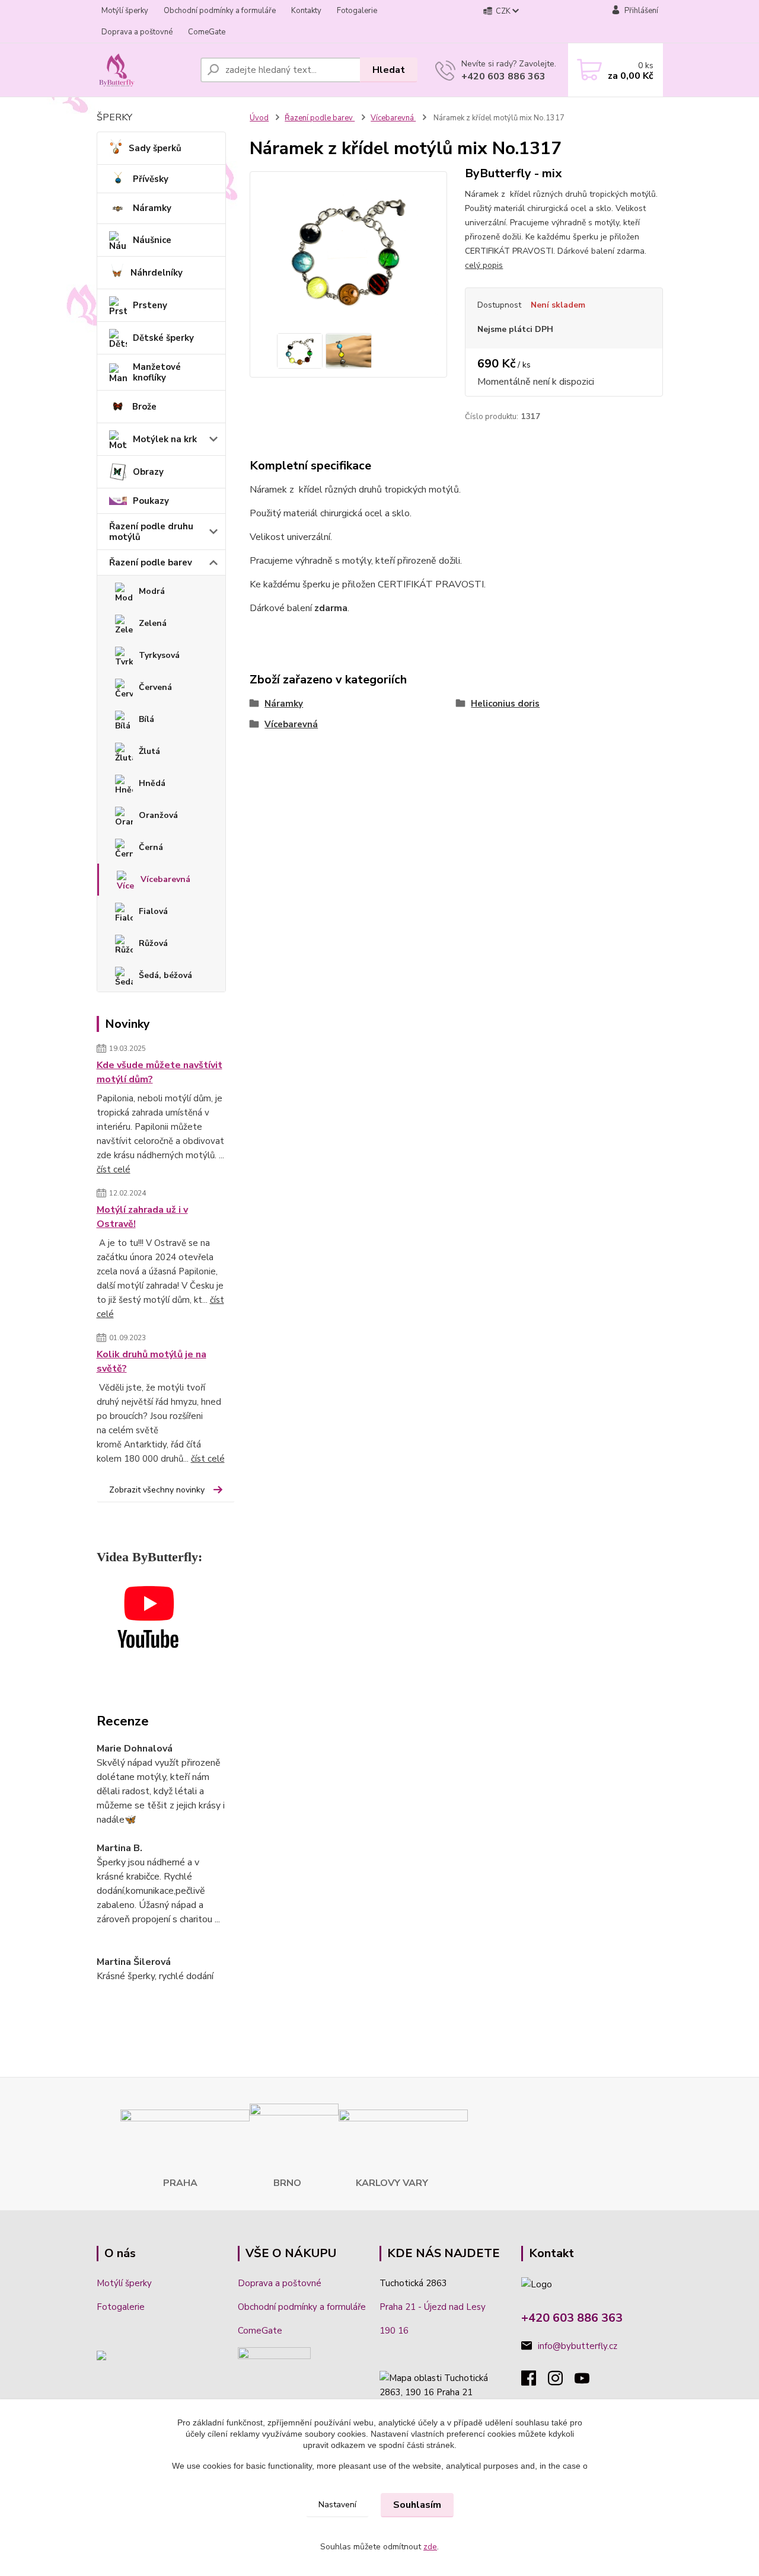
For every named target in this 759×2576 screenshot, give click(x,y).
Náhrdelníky (157, 273)
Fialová (153, 911)
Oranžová (158, 815)
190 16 (394, 2331)
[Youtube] (588, 2382)
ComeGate (207, 32)
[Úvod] (144, 70)
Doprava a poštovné (137, 32)
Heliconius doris (505, 704)
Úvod (259, 118)
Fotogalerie (357, 11)
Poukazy (151, 501)
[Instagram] (561, 2382)
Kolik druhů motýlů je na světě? (152, 1361)
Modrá (152, 591)
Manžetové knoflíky (157, 372)
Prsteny (150, 305)
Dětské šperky (163, 338)
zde (430, 2547)
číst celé (114, 1169)
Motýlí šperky (125, 11)
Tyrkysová (159, 655)
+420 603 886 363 (503, 76)
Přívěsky (151, 179)
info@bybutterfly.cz (578, 2346)
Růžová (153, 943)
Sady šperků (155, 148)
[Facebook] (535, 2382)
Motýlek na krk (165, 439)
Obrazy (148, 472)
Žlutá (149, 751)
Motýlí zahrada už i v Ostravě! (142, 1217)
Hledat (389, 70)
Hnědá (152, 783)
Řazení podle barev (151, 562)
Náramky (152, 208)
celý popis (484, 265)
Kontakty (306, 11)
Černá (151, 847)
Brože (144, 407)
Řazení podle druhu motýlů (151, 532)
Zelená (153, 623)
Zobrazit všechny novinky (157, 1490)
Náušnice (152, 240)
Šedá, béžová (165, 975)
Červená (155, 687)
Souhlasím (417, 2505)
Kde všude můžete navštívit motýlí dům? (160, 1072)
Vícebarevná (165, 879)
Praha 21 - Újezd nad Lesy (433, 2307)
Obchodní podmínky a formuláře (220, 11)
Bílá (146, 719)
